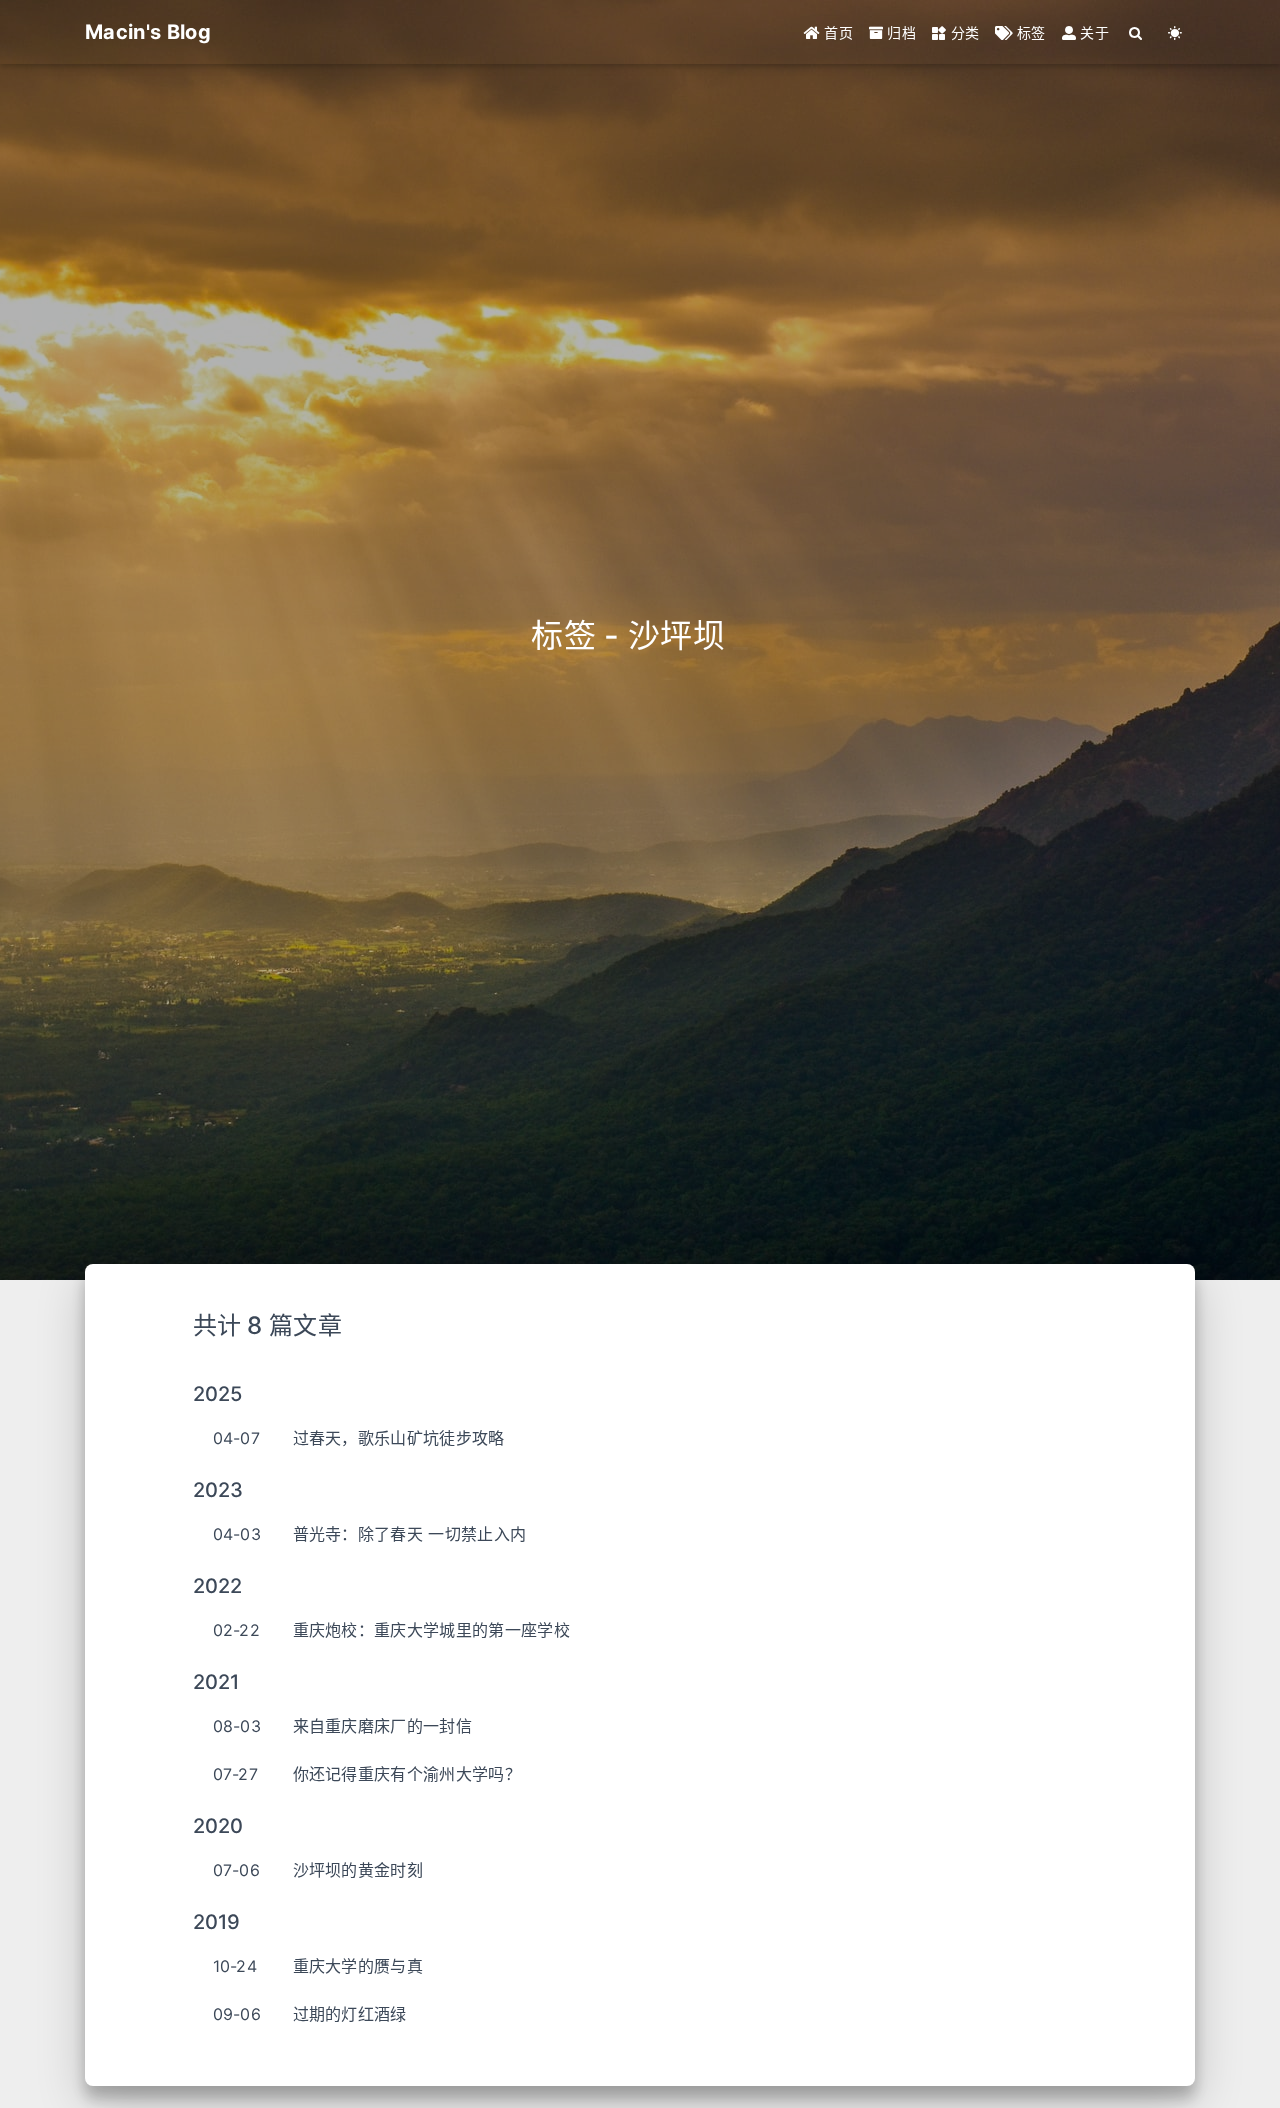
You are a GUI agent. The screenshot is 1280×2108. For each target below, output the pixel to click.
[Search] (1136, 32)
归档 (899, 32)
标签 (1029, 32)
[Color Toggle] (1175, 32)
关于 (1092, 32)
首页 (836, 32)
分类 (962, 32)
